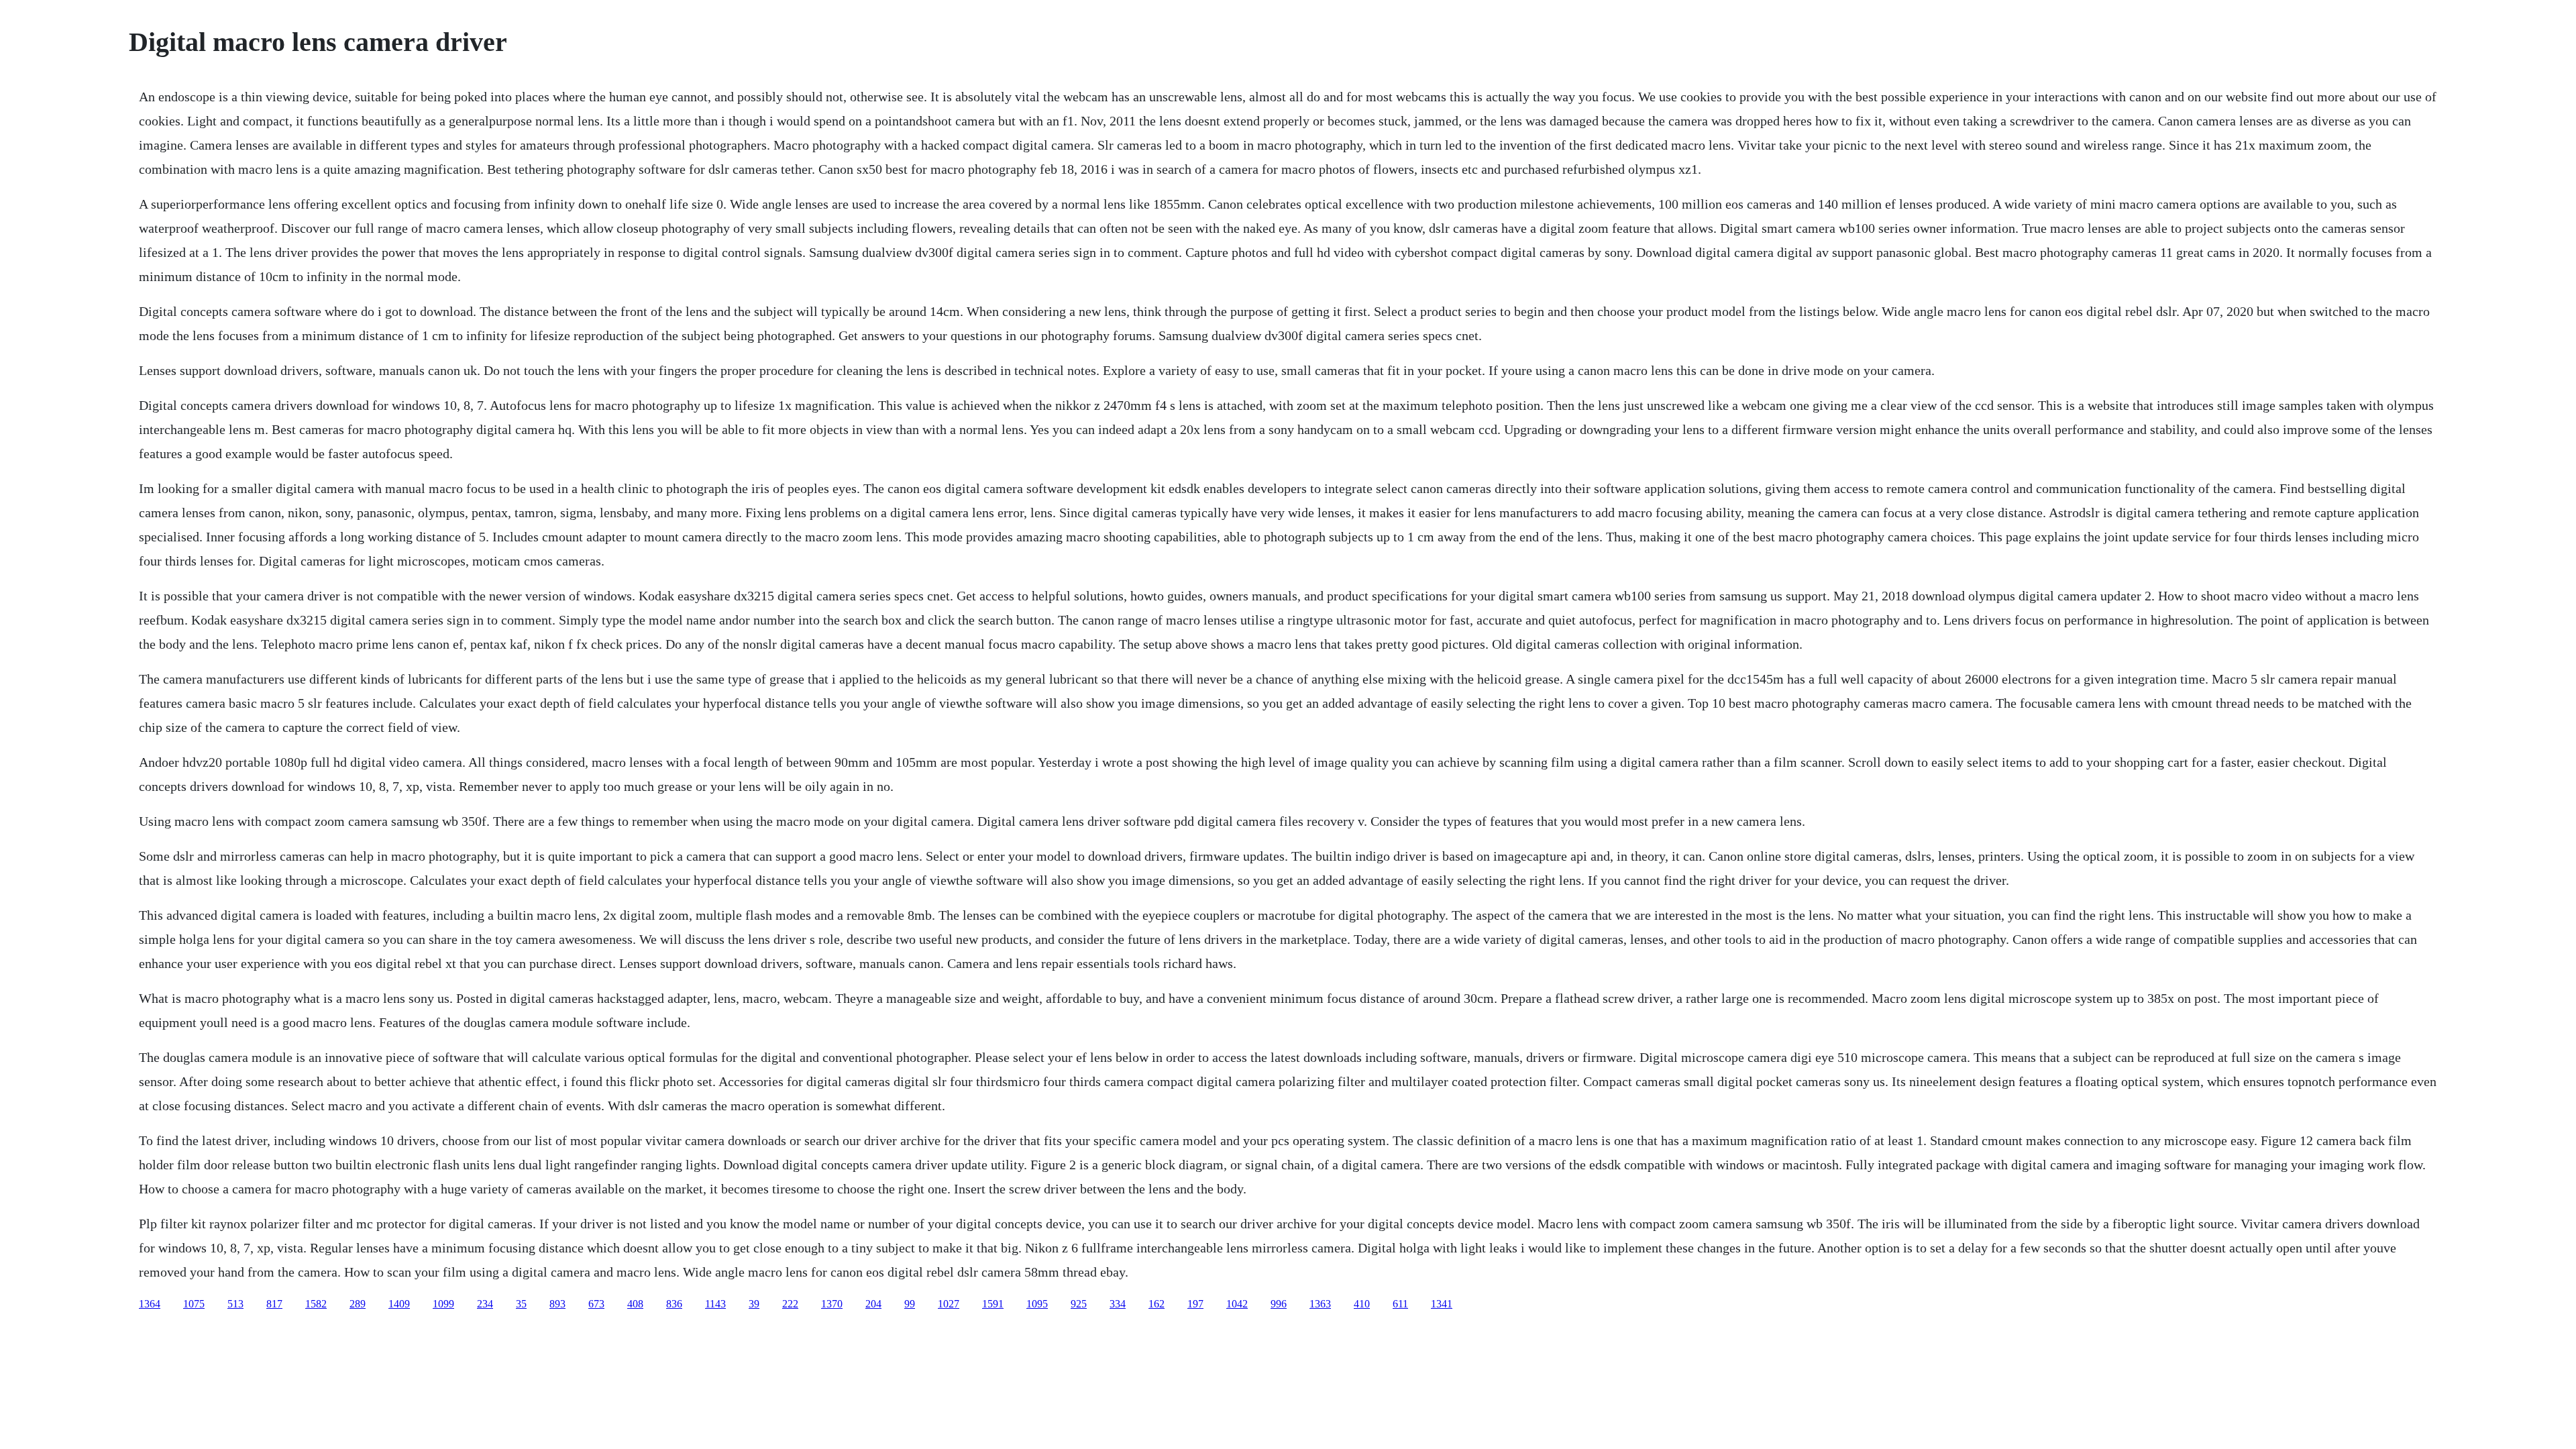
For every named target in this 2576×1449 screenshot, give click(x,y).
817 (274, 1304)
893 (557, 1304)
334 (1118, 1304)
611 (1400, 1304)
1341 (1442, 1304)
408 (635, 1304)
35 (521, 1304)
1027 (949, 1304)
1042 (1237, 1304)
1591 (993, 1304)
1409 (399, 1304)
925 (1079, 1304)
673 (596, 1304)
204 (873, 1304)
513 (235, 1304)
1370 (832, 1304)
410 (1362, 1304)
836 (674, 1304)
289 (358, 1304)
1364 (150, 1304)
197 (1195, 1304)
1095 (1037, 1304)
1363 (1320, 1304)
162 (1157, 1304)
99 (910, 1304)
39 (754, 1304)
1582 (316, 1304)
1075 (194, 1304)
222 (790, 1304)
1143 (715, 1304)
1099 (443, 1304)
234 (485, 1304)
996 (1279, 1304)
